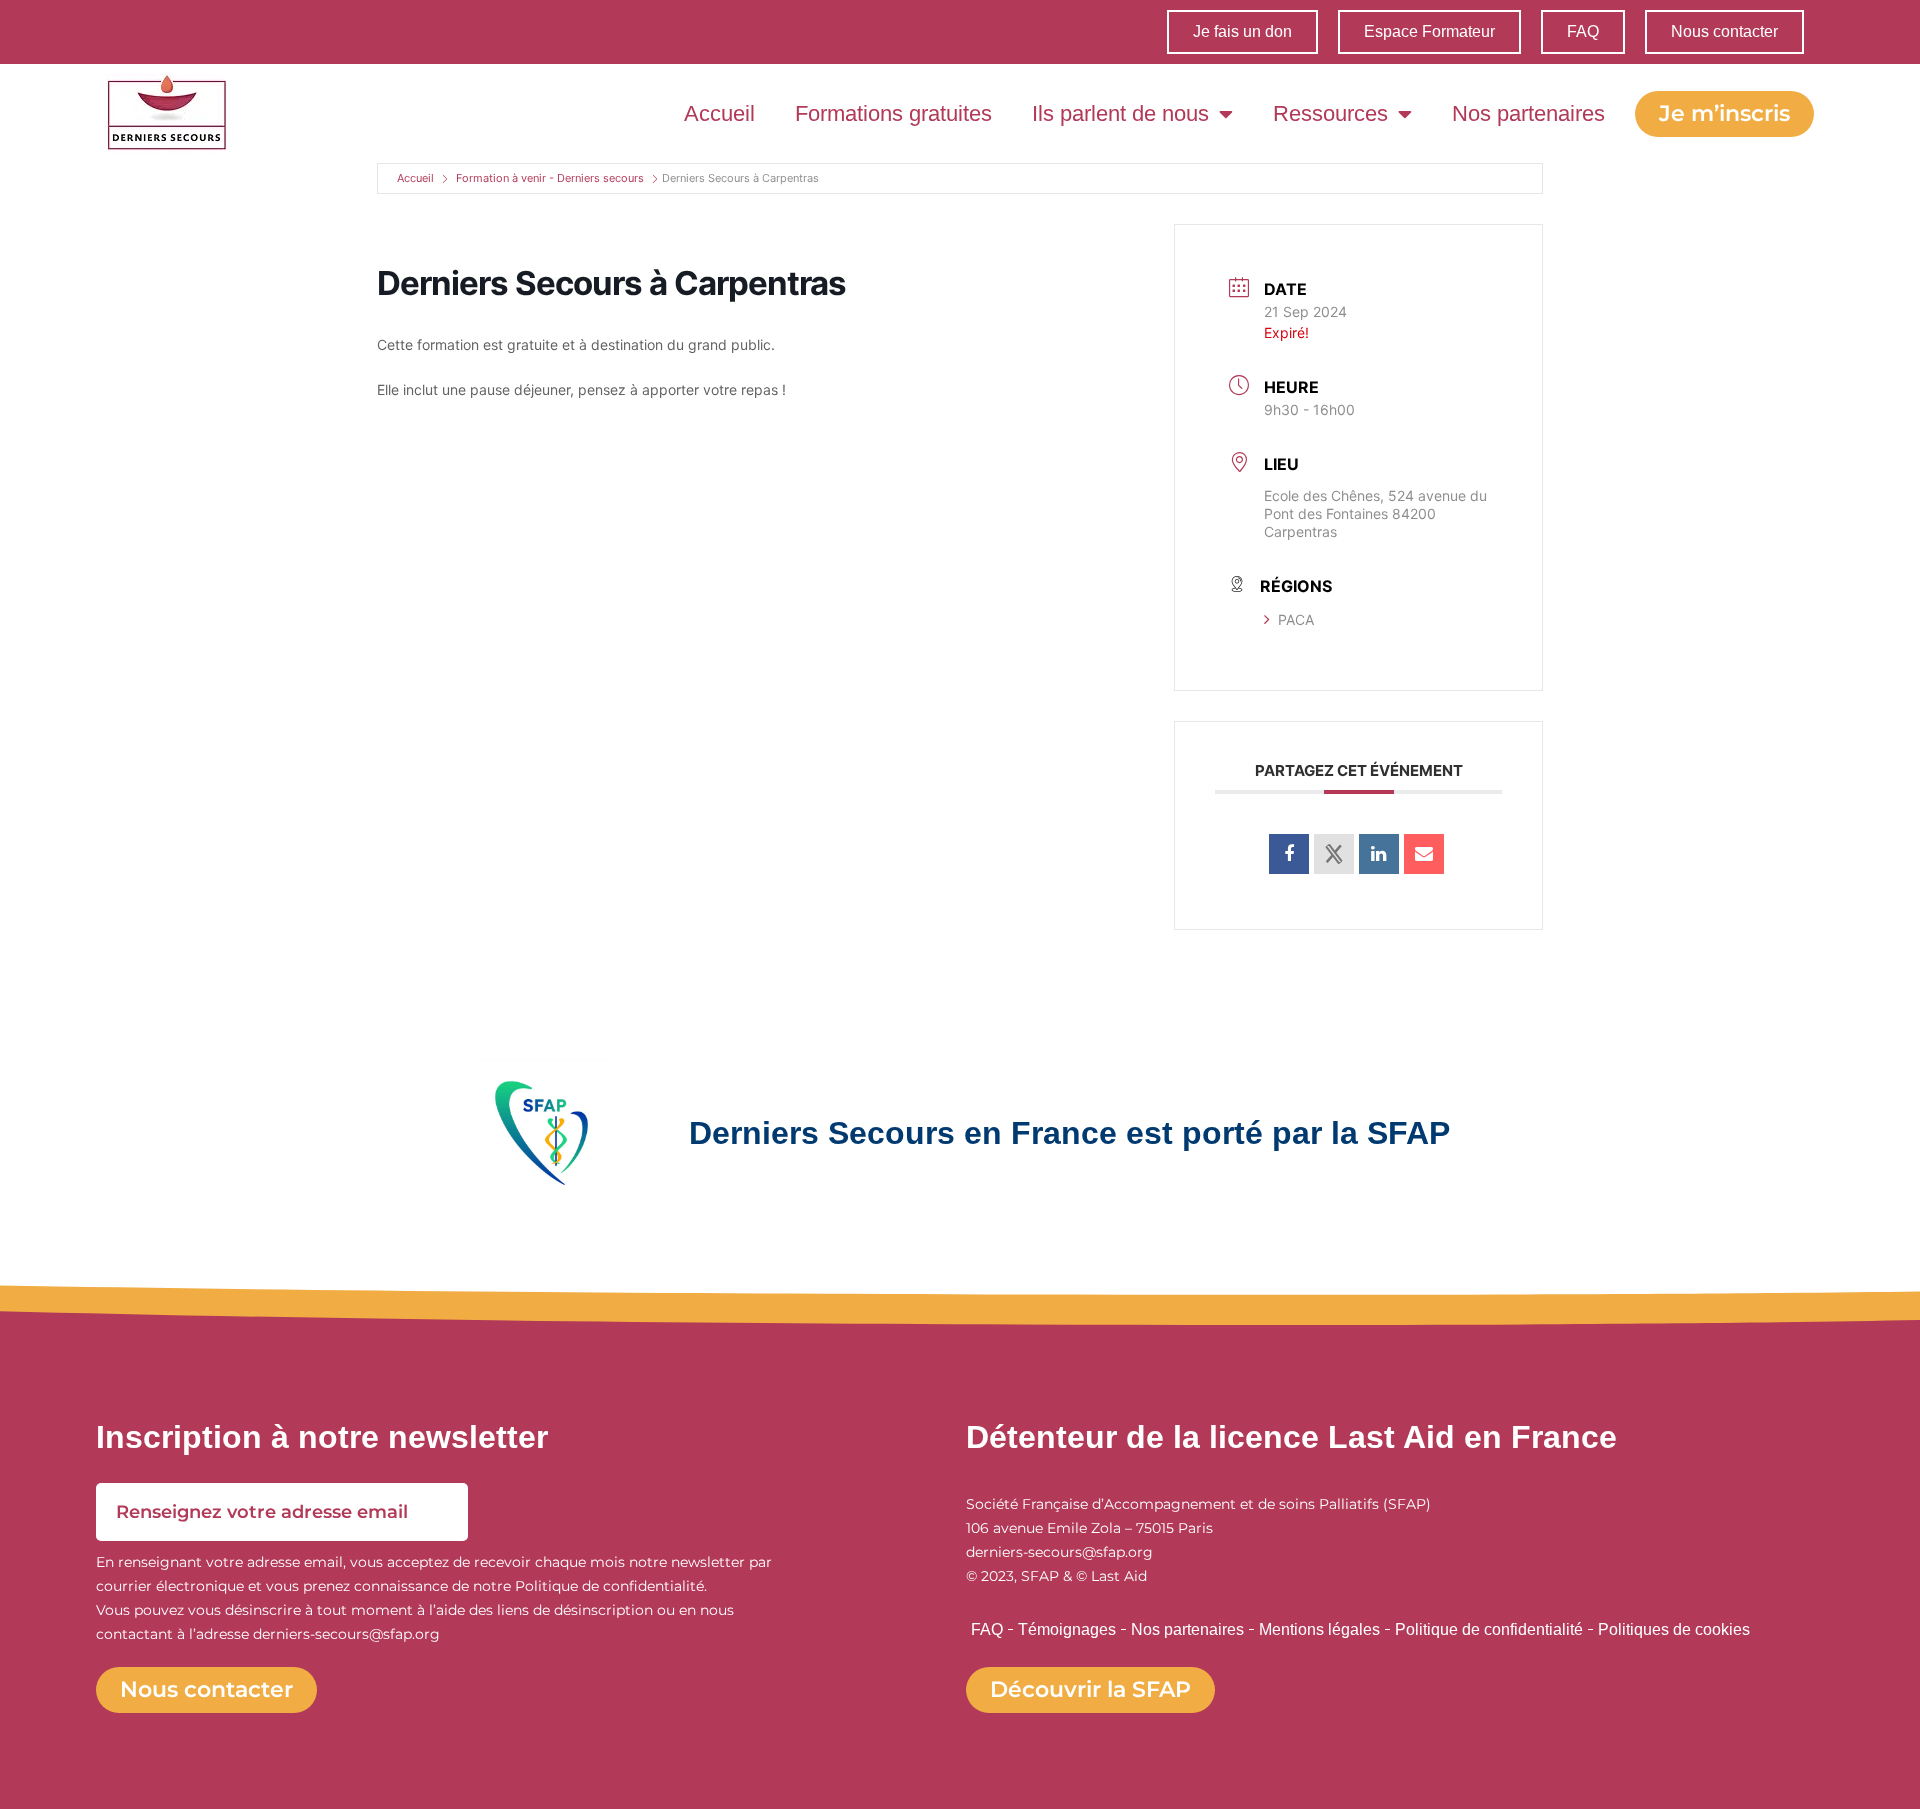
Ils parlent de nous (1120, 113)
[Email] (1424, 854)
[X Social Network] (1334, 854)
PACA (1296, 619)
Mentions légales (1319, 1629)
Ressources (1330, 113)
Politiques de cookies (1674, 1629)
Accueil (719, 113)
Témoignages (1067, 1629)
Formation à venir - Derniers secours (550, 178)
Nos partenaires (1528, 113)
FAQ (987, 1629)
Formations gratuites (893, 113)
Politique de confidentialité (1489, 1629)
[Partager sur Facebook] (1289, 854)
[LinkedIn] (1379, 854)
